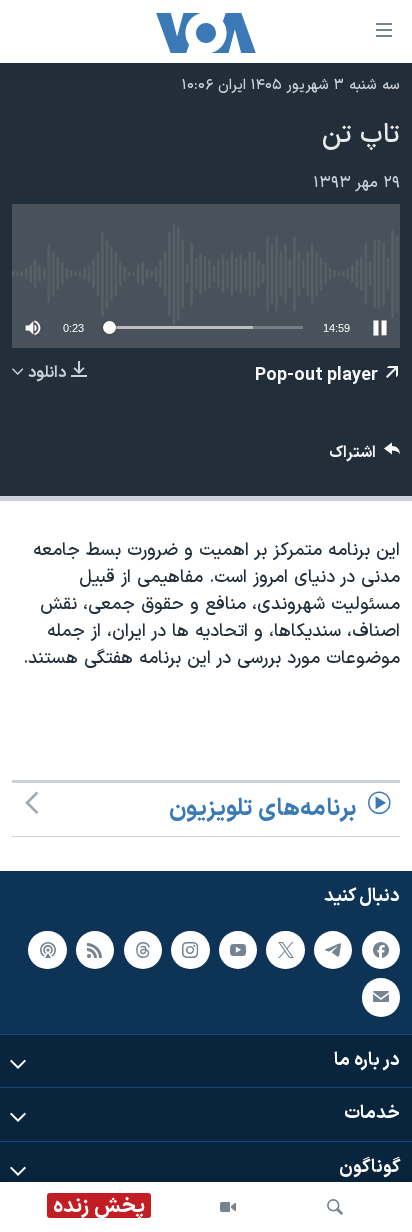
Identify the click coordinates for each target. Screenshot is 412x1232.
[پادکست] (47, 950)
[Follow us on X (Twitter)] (285, 950)
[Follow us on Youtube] (238, 950)
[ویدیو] (228, 1207)
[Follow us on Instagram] (190, 950)
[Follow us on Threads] (143, 950)
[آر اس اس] (95, 950)
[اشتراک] (381, 997)
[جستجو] (335, 1207)
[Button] (365, 457)
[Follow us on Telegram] (333, 950)
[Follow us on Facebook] (381, 950)
